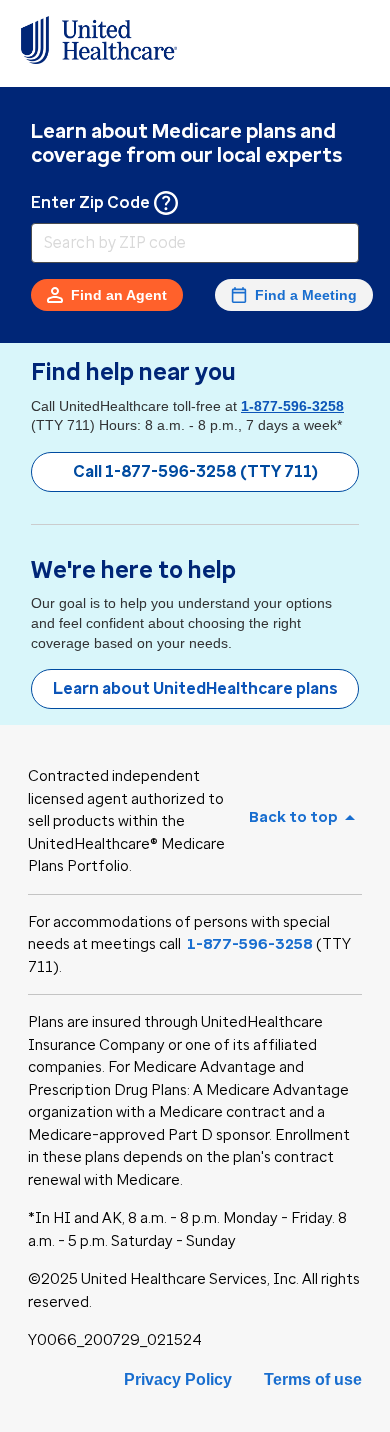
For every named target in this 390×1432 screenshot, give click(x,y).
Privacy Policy (178, 1379)
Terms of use (313, 1379)
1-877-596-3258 (292, 406)
